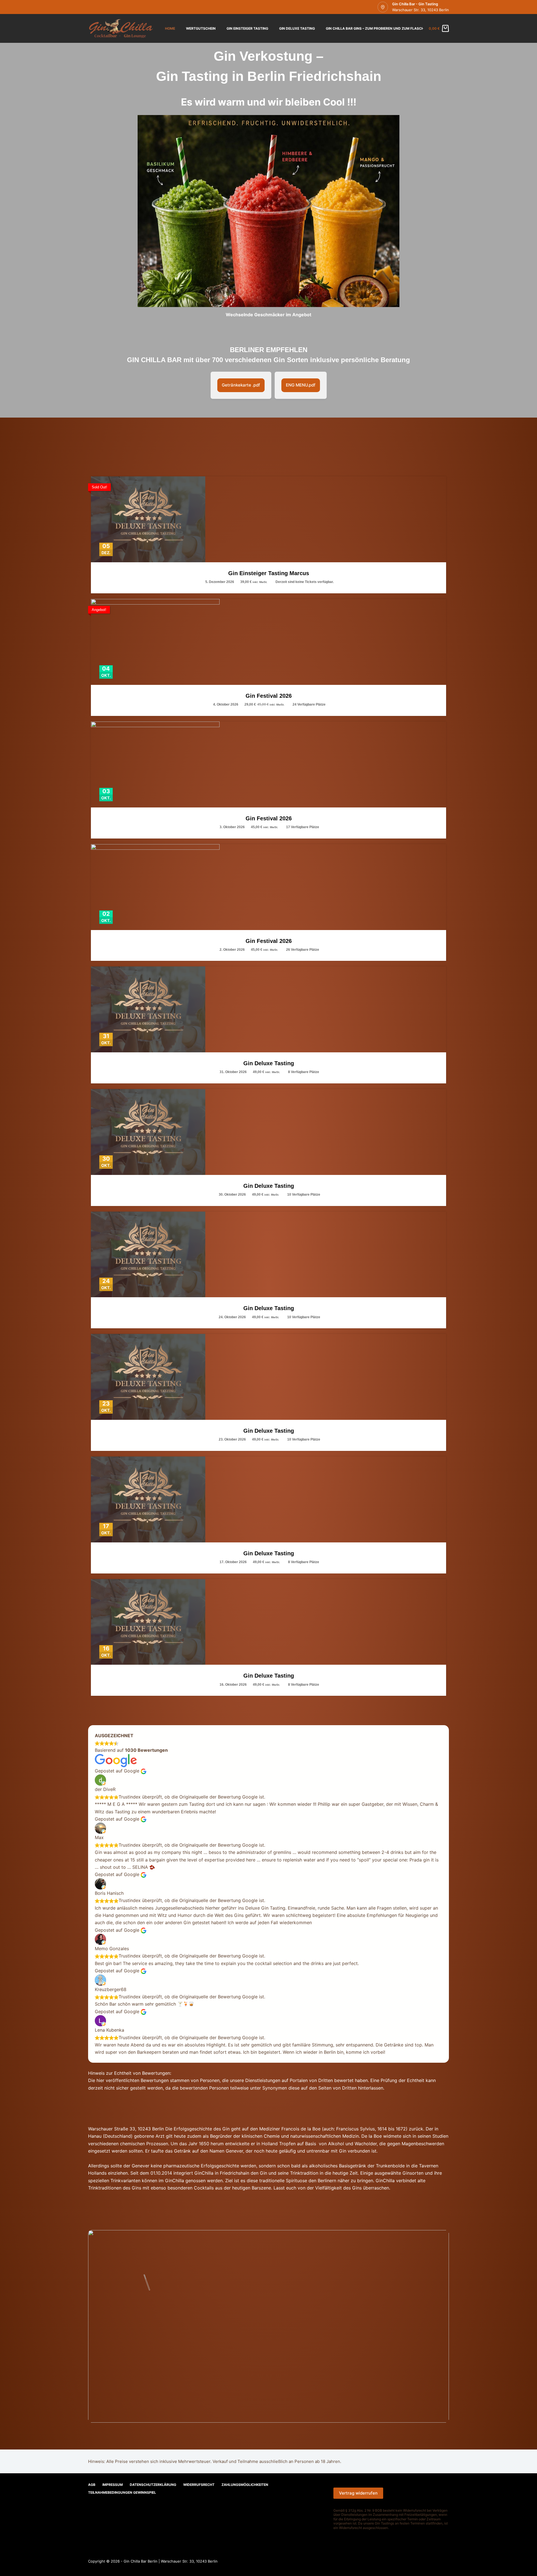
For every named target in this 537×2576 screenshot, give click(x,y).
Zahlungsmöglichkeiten (245, 2485)
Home (170, 28)
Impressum (113, 2485)
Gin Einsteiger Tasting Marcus (269, 573)
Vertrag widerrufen (358, 2493)
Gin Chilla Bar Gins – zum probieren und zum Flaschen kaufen (384, 28)
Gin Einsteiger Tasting (247, 28)
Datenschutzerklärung (153, 2485)
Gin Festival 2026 (269, 696)
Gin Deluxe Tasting (297, 28)
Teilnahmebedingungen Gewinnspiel (122, 2492)
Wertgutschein (201, 28)
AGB (92, 2485)
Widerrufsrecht (199, 2485)
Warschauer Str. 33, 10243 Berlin (421, 10)
